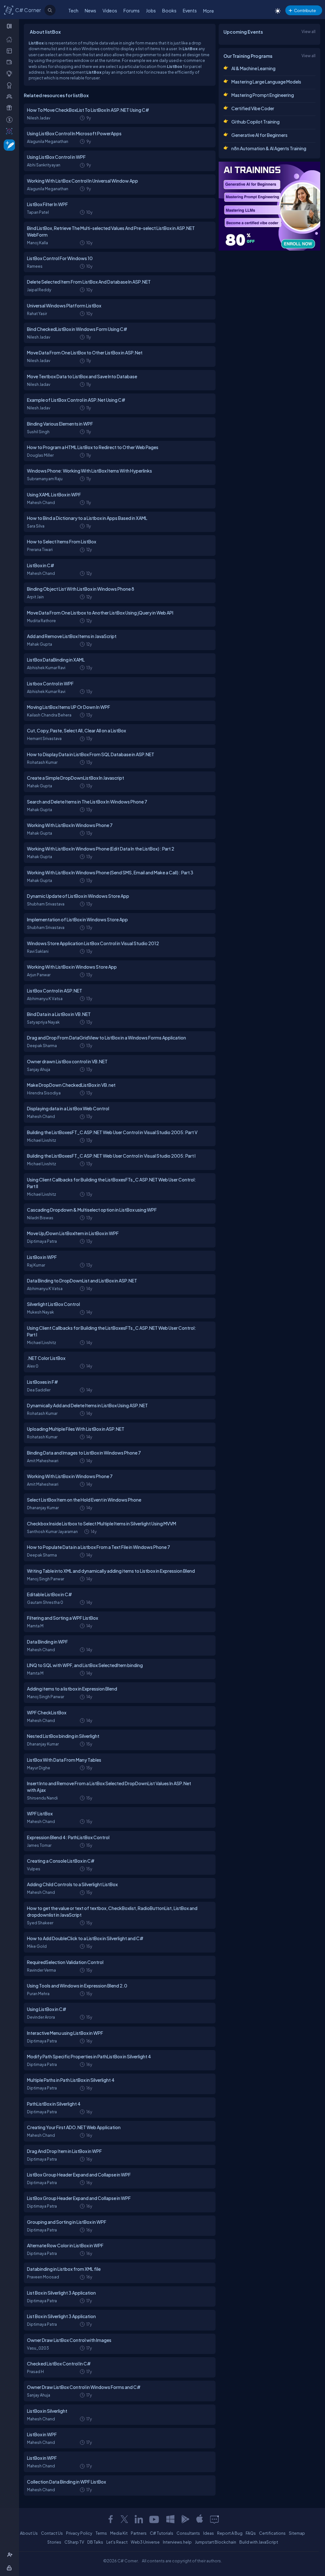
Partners (139, 2533)
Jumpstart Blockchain (216, 2542)
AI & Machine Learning (253, 68)
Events (190, 10)
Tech (73, 10)
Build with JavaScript (259, 2542)
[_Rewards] (11, 119)
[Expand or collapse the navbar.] (10, 26)
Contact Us (52, 2533)
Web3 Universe (145, 2542)
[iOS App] (200, 2519)
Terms (101, 2533)
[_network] (11, 96)
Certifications (272, 2533)
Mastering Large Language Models (266, 82)
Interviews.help (177, 2542)
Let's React (117, 2542)
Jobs (151, 10)
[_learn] (11, 73)
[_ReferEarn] (11, 108)
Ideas (209, 2533)
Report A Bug (230, 2533)
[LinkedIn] (139, 2519)
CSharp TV (74, 2542)
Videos (110, 10)
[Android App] (185, 2519)
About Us (29, 2533)
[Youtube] (155, 2519)
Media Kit (119, 2533)
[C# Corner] (9, 10)
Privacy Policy (79, 2533)
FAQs (251, 2533)
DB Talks (95, 2542)
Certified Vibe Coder (253, 108)
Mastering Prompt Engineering (263, 95)
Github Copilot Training (255, 122)
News (90, 10)
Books (169, 10)
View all (308, 31)
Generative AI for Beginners (259, 135)
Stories (54, 2542)
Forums (132, 10)
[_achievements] (11, 85)
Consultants (188, 2533)
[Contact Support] (214, 2519)
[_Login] (10, 2568)
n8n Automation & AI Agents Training (269, 148)
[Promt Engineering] (269, 206)
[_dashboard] (11, 50)
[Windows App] (170, 2519)
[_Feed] (11, 39)
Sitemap (297, 2533)
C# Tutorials (162, 2533)
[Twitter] (124, 2519)
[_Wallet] (11, 62)
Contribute (305, 10)
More (209, 11)
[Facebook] (110, 2519)
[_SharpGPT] (11, 131)
